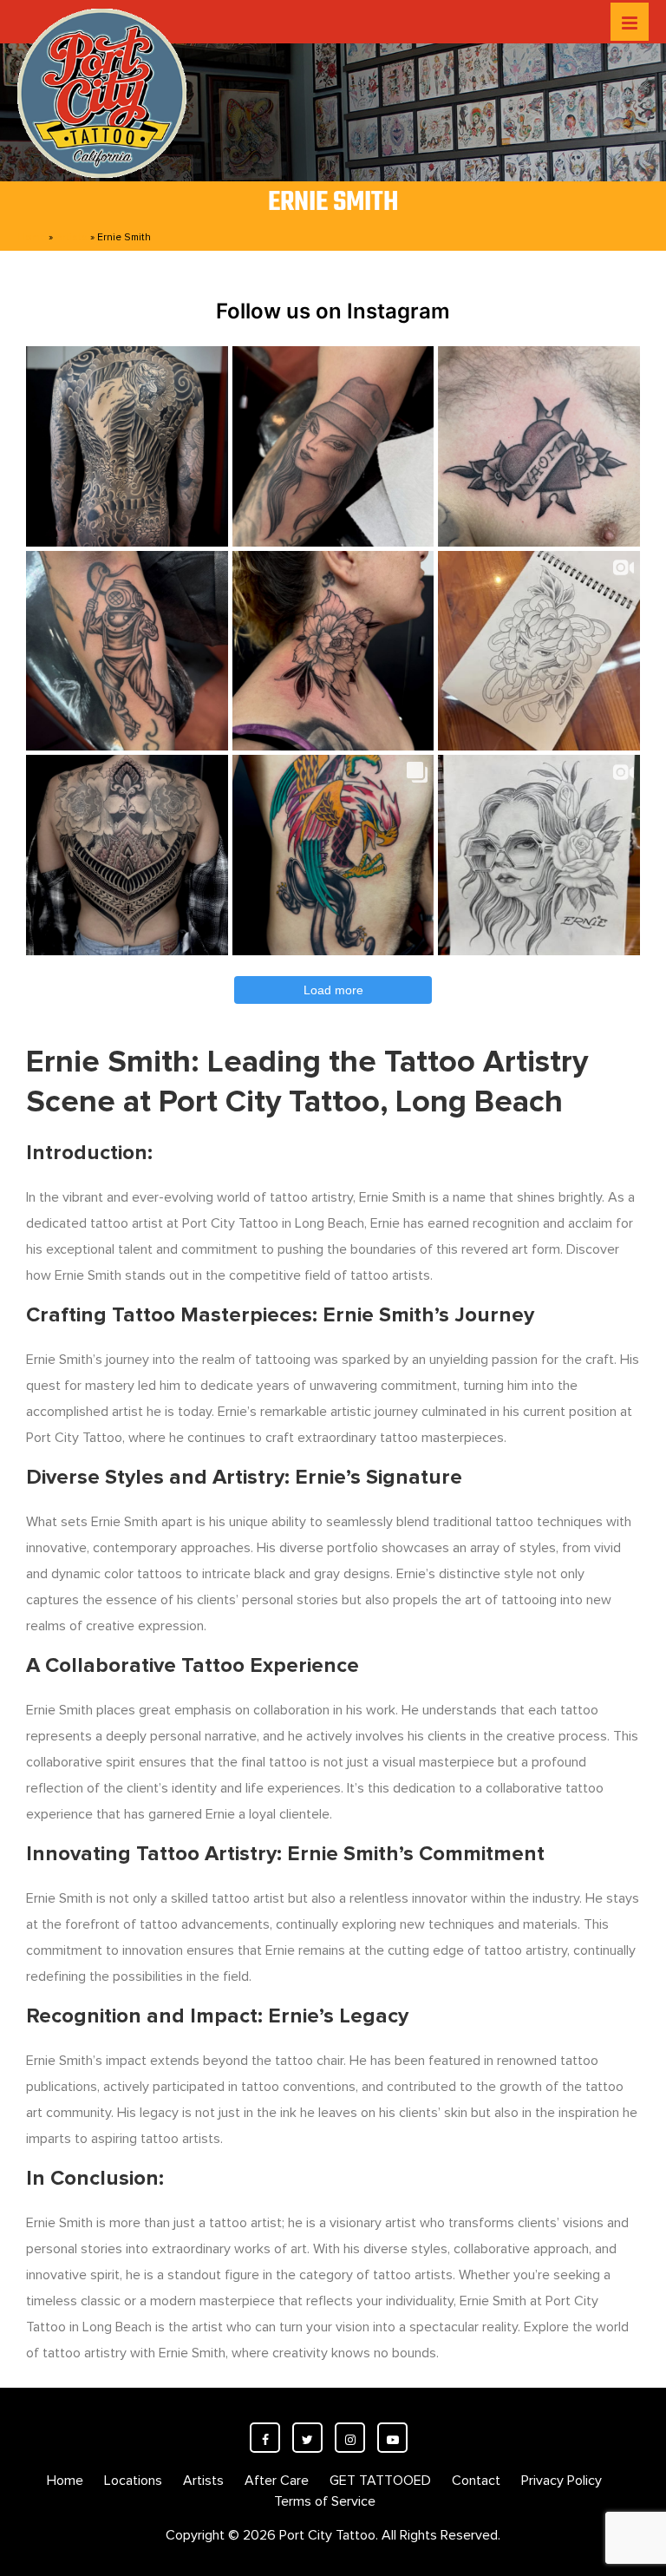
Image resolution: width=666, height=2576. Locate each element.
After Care (277, 2481)
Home (32, 237)
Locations (133, 2481)
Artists (72, 237)
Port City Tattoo (327, 2535)
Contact (476, 2481)
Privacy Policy (562, 2481)
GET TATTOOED (380, 2481)
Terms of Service (325, 2501)
